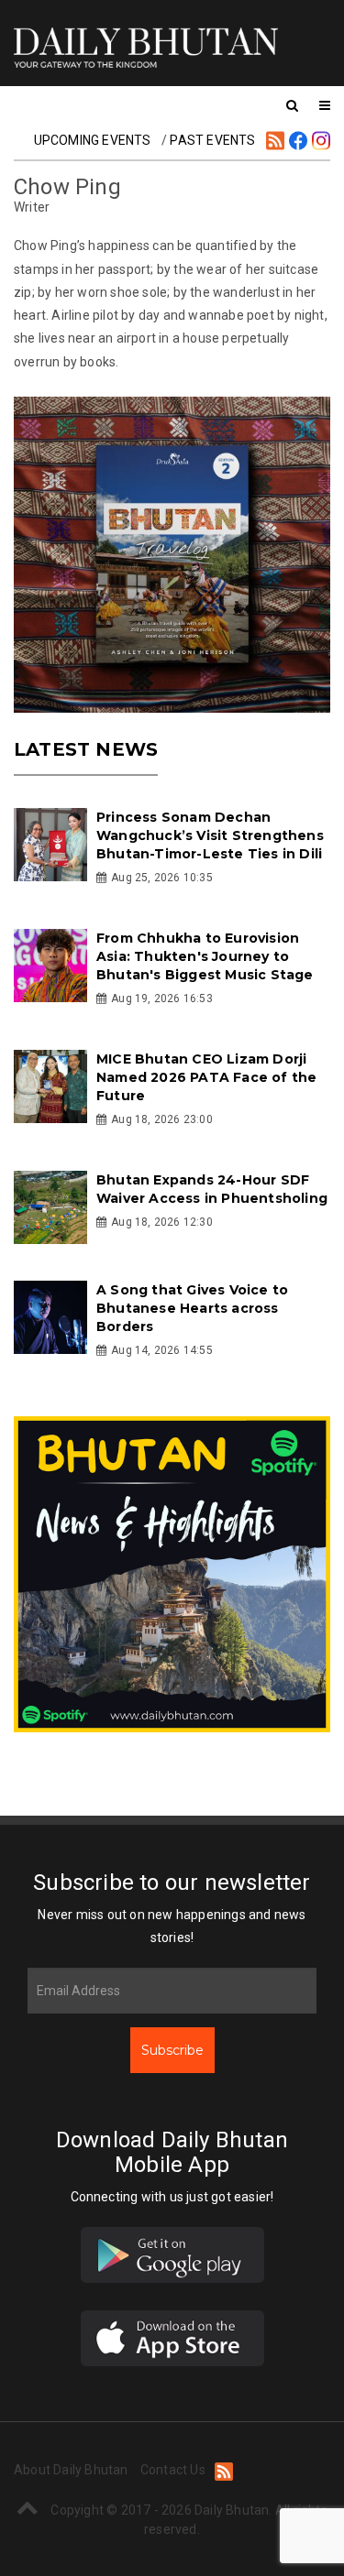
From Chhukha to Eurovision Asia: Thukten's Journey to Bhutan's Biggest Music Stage (205, 956)
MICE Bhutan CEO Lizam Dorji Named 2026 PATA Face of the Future (206, 1077)
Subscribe (172, 2050)
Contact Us (173, 2470)
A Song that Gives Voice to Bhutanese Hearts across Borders (192, 1308)
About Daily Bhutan (71, 2470)
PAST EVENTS (212, 139)
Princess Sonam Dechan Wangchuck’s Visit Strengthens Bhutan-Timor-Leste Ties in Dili (210, 835)
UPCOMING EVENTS (93, 139)
